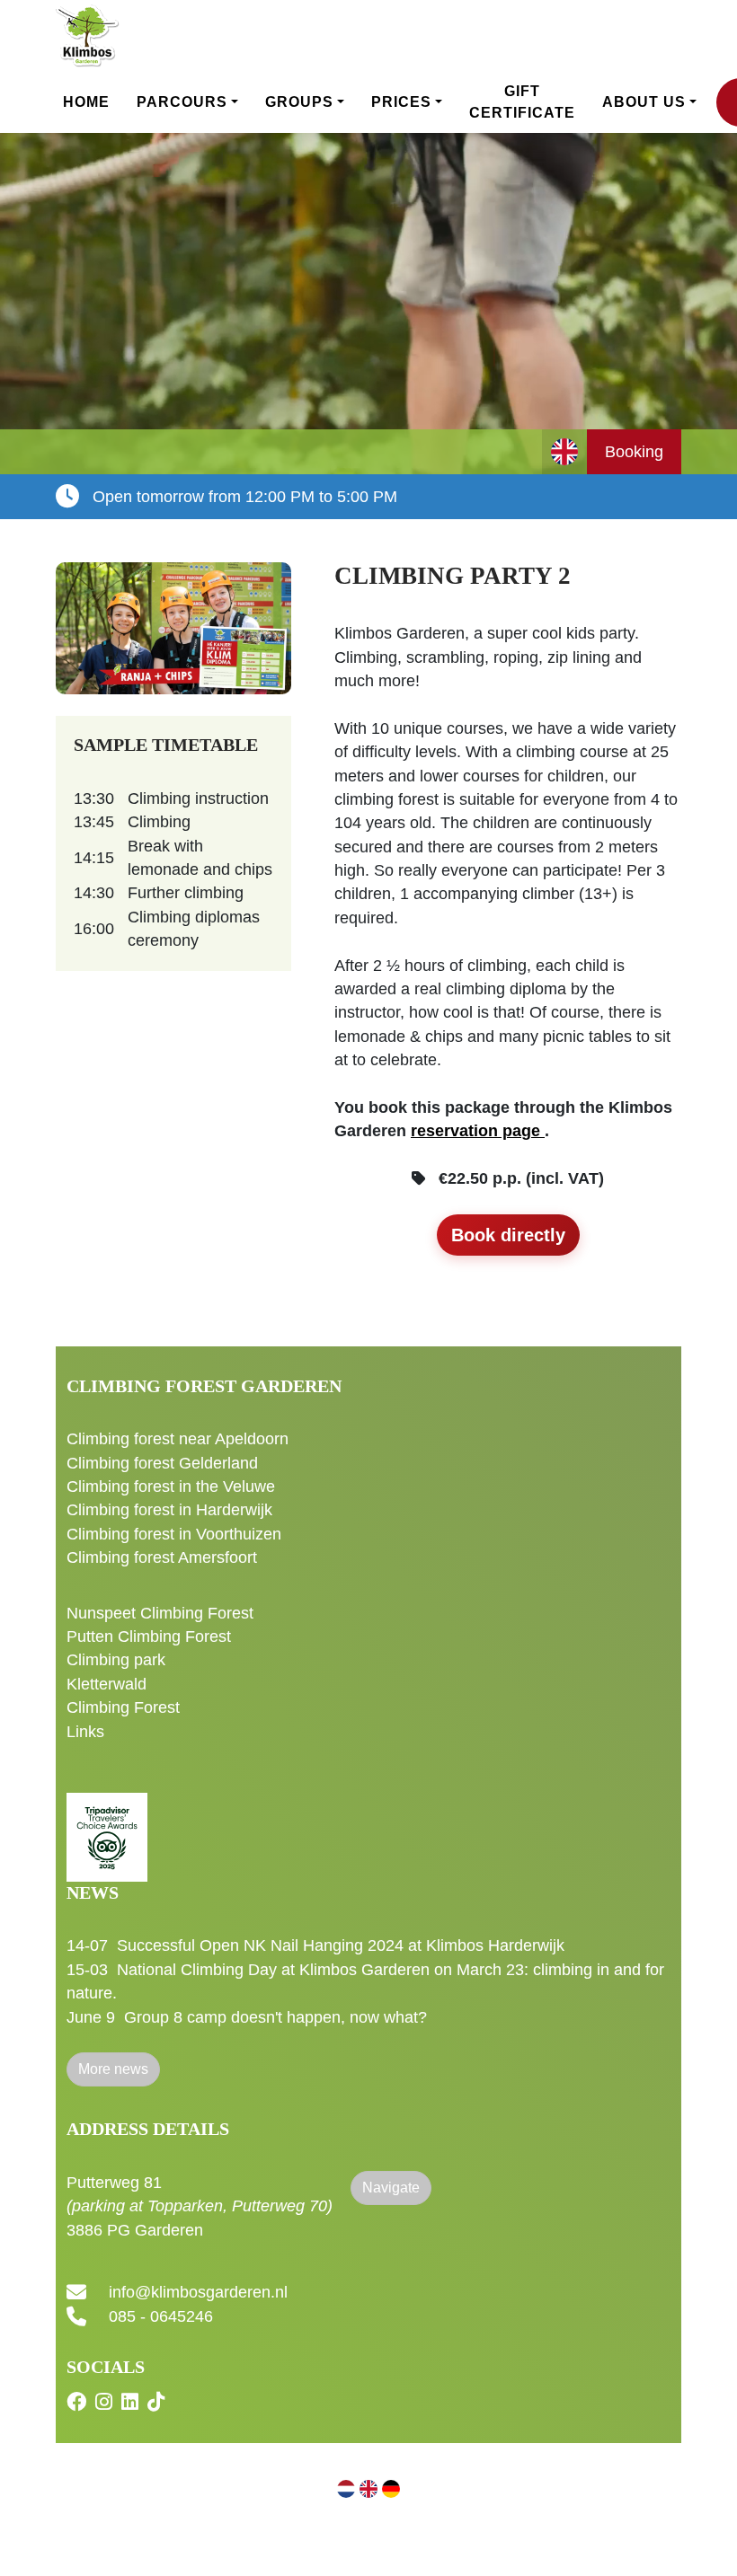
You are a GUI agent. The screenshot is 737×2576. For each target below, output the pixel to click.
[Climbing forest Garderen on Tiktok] (158, 2403)
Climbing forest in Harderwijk (169, 1510)
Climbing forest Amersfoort (162, 1557)
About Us (644, 102)
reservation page (478, 1131)
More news (113, 2069)
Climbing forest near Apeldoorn (178, 1439)
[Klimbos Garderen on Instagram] (106, 2403)
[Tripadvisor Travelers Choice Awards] (107, 1827)
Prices (401, 102)
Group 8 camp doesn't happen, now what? (275, 2017)
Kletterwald (107, 1684)
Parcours (182, 102)
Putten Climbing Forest (149, 1636)
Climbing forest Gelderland (162, 1463)
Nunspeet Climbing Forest (160, 1613)
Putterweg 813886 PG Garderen (200, 2206)
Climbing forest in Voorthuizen (174, 1534)
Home (86, 102)
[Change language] (564, 452)
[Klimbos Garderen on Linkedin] (132, 2403)
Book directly (508, 1235)
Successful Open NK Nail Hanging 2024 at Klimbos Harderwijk (341, 1945)
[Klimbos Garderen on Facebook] (79, 2403)
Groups (299, 102)
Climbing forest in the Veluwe (171, 1486)
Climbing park (116, 1660)
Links (85, 1732)
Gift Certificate (522, 102)
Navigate (391, 2188)
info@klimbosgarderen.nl (198, 2293)
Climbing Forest (123, 1707)
